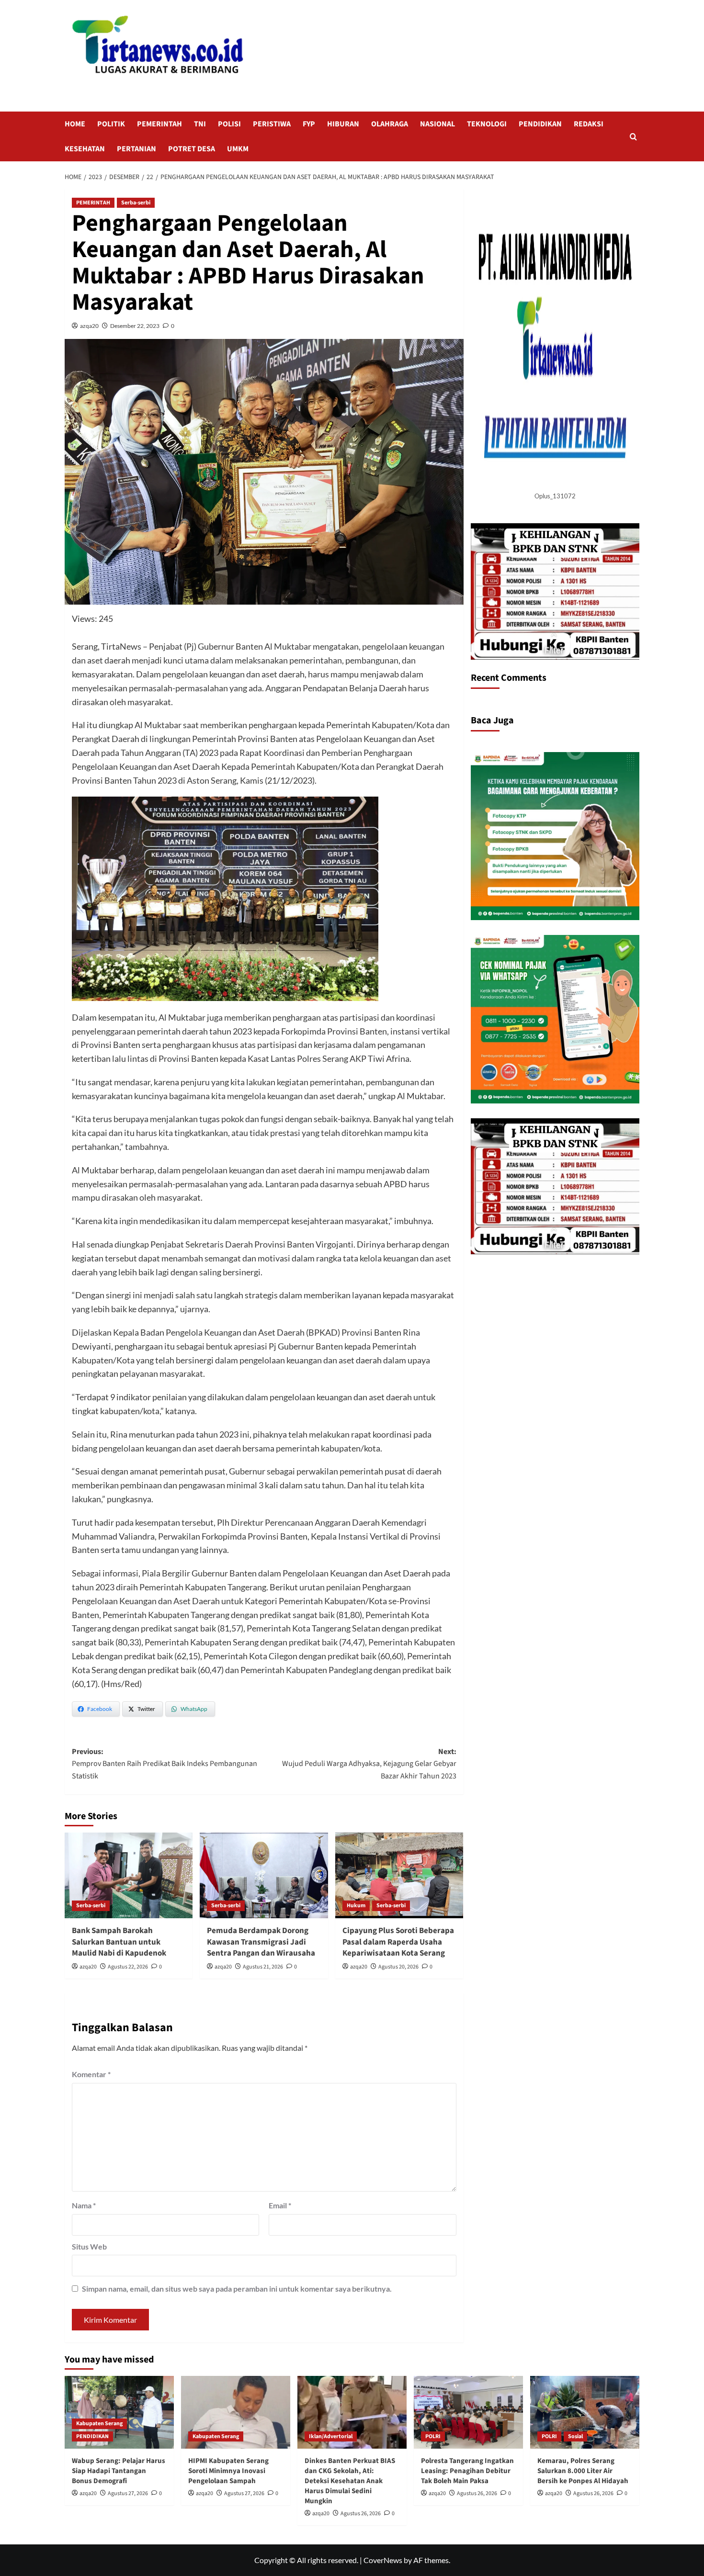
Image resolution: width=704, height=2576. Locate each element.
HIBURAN (343, 124)
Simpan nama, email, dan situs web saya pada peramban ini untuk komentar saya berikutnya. (237, 2289)
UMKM (238, 149)
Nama (84, 2205)
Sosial (575, 2436)
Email (280, 2205)
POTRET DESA (192, 149)
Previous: (165, 1764)
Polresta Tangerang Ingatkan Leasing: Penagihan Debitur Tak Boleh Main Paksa (467, 2471)
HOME (75, 124)
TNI (200, 124)
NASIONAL (437, 124)
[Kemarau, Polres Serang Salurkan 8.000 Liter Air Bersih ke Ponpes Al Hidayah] (585, 2412)
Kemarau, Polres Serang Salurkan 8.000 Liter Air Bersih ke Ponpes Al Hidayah (583, 2471)
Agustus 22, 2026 (128, 1967)
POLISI (229, 124)
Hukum (356, 1906)
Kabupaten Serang (99, 2424)
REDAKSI (589, 124)
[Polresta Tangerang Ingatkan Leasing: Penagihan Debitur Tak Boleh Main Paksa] (468, 2412)
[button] (633, 137)
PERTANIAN (136, 149)
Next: (369, 1764)
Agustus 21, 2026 (263, 1967)
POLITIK (111, 124)
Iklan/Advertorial (331, 2436)
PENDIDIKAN (540, 124)
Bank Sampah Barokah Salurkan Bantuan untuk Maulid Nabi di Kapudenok (119, 1942)
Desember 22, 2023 (135, 326)
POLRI (433, 2436)
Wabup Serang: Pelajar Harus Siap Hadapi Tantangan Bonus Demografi (119, 2471)
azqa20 (89, 326)
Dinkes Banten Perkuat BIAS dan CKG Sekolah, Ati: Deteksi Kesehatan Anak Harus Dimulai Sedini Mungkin (350, 2481)
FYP (309, 124)
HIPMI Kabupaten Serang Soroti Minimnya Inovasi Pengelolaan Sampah (228, 2471)
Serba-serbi (136, 203)
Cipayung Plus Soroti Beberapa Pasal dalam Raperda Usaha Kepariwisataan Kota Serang (398, 1942)
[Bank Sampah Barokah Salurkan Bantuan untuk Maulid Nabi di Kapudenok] (129, 1875)
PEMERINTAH (159, 124)
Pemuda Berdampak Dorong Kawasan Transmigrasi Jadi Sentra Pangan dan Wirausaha (261, 1942)
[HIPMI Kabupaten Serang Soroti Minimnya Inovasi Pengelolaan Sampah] (236, 2412)
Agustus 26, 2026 (361, 2514)
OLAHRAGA (390, 124)
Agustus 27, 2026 (128, 2493)
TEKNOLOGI (487, 124)
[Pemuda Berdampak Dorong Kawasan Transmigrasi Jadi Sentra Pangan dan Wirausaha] (264, 1875)
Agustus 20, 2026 (398, 1967)
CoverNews (383, 2560)
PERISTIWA (272, 124)
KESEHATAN (85, 149)
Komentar (91, 2074)
